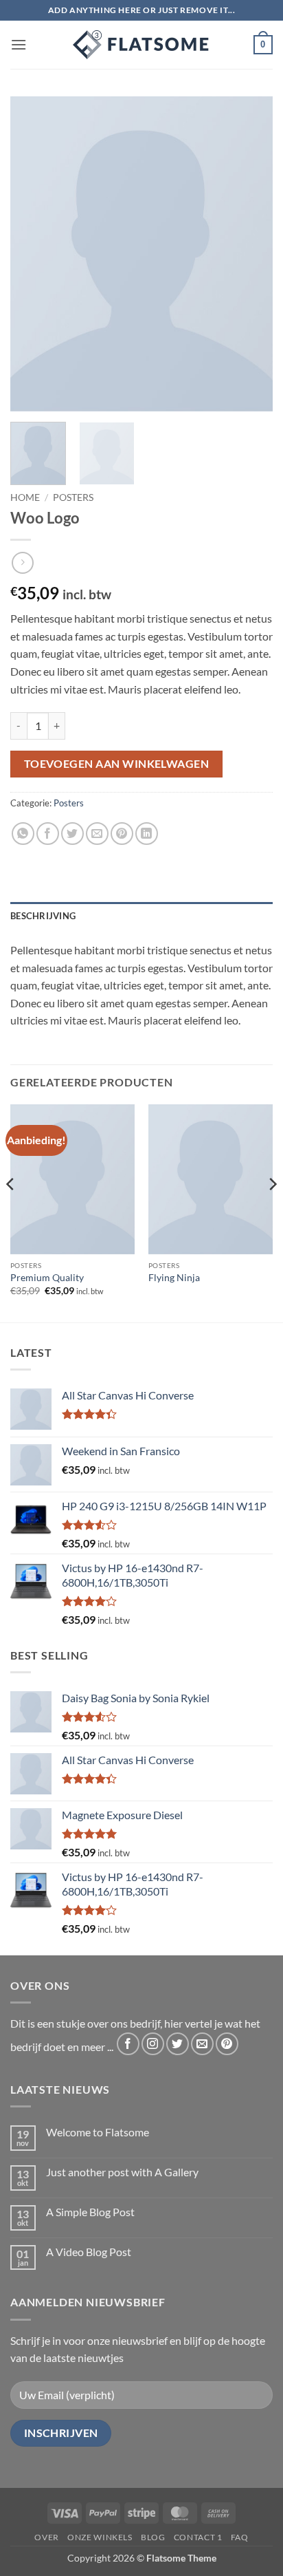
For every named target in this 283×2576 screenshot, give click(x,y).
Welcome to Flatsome (98, 2132)
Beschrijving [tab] (43, 916)
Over (46, 2537)
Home (25, 497)
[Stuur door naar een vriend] (97, 834)
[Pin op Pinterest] (122, 834)
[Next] (250, 254)
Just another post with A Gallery (122, 2172)
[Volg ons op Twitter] (178, 2044)
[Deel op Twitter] (72, 834)
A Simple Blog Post (90, 2212)
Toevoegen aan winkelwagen (117, 764)
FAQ (240, 2537)
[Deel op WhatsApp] (23, 834)
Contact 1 (198, 2537)
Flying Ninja (174, 1278)
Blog (153, 2537)
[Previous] (33, 254)
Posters (73, 497)
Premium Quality (47, 1278)
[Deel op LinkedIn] (147, 834)
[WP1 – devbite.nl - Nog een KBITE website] (141, 45)
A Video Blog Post (89, 2252)
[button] (19, 44)
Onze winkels (100, 2537)
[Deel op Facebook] (48, 834)
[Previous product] (22, 562)
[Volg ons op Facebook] (128, 2044)
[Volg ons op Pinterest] (227, 2044)
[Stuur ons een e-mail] (202, 2044)
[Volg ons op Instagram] (153, 2044)
